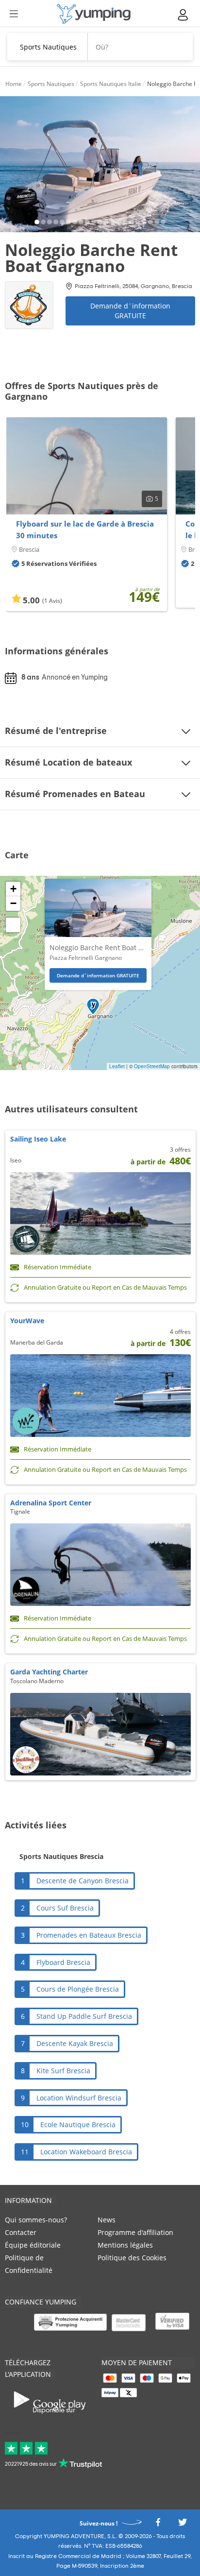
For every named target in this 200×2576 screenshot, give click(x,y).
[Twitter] (183, 2525)
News (107, 2220)
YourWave (27, 1321)
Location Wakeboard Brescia (86, 2152)
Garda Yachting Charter (49, 1672)
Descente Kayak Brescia (75, 2043)
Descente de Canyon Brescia (83, 1881)
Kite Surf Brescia (63, 2071)
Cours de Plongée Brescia (78, 1989)
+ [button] (13, 889)
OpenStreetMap (152, 1066)
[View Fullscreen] (13, 925)
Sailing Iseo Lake (38, 1139)
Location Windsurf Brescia (79, 2098)
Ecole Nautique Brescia (78, 2124)
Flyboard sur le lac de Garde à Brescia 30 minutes (85, 529)
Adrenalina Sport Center (51, 1503)
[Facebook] (158, 2525)
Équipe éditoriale (33, 2245)
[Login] (183, 15)
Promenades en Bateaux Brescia (89, 1935)
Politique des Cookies (132, 2258)
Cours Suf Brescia (65, 1908)
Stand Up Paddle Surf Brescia (84, 2016)
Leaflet (117, 1066)
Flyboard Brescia (63, 1962)
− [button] (13, 903)
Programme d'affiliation (135, 2232)
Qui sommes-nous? (36, 2220)
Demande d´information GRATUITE (130, 311)
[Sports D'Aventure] (94, 14)
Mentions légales (125, 2245)
